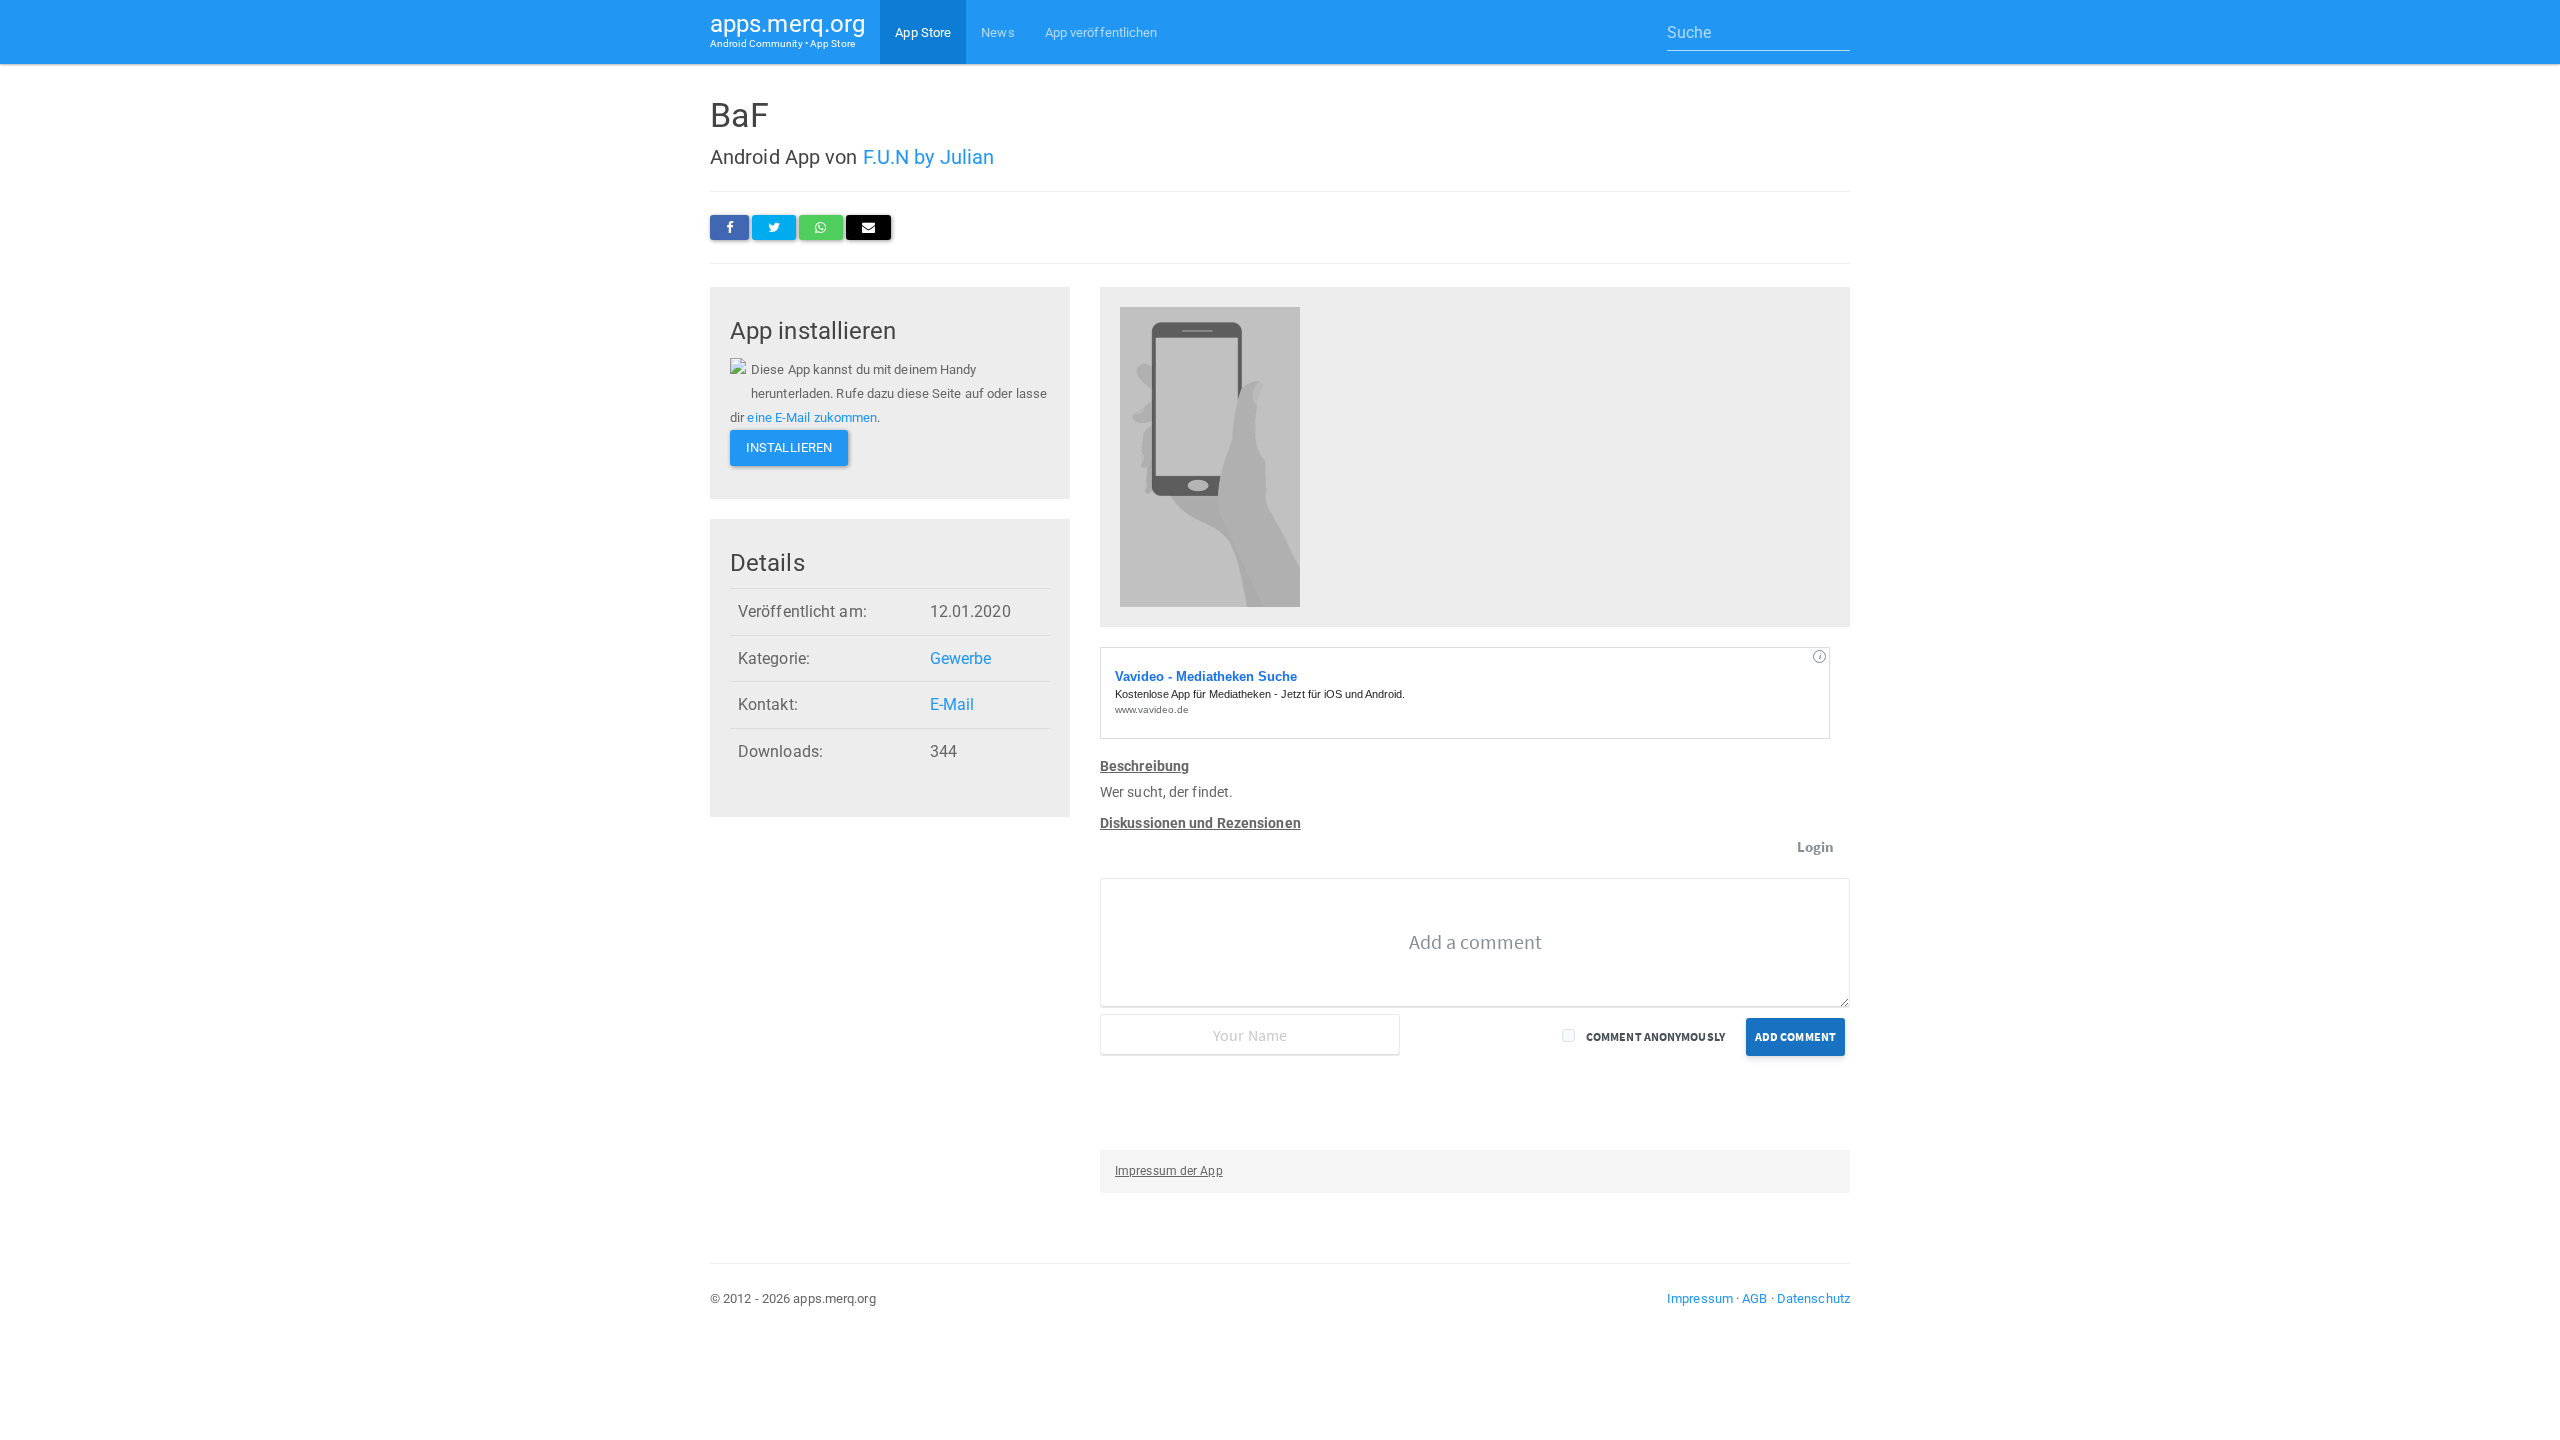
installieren (789, 447)
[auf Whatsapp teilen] (820, 227)
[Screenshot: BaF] (1210, 455)
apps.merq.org (787, 29)
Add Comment (1795, 1036)
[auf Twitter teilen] (774, 227)
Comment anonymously (1655, 1036)
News (997, 32)
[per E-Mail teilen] (868, 227)
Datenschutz (1813, 1298)
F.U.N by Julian (929, 157)
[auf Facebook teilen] (729, 227)
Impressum (1700, 1298)
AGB (1754, 1298)
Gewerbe (961, 658)
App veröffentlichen (1101, 32)
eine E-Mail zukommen (812, 417)
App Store (923, 32)
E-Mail (952, 704)
